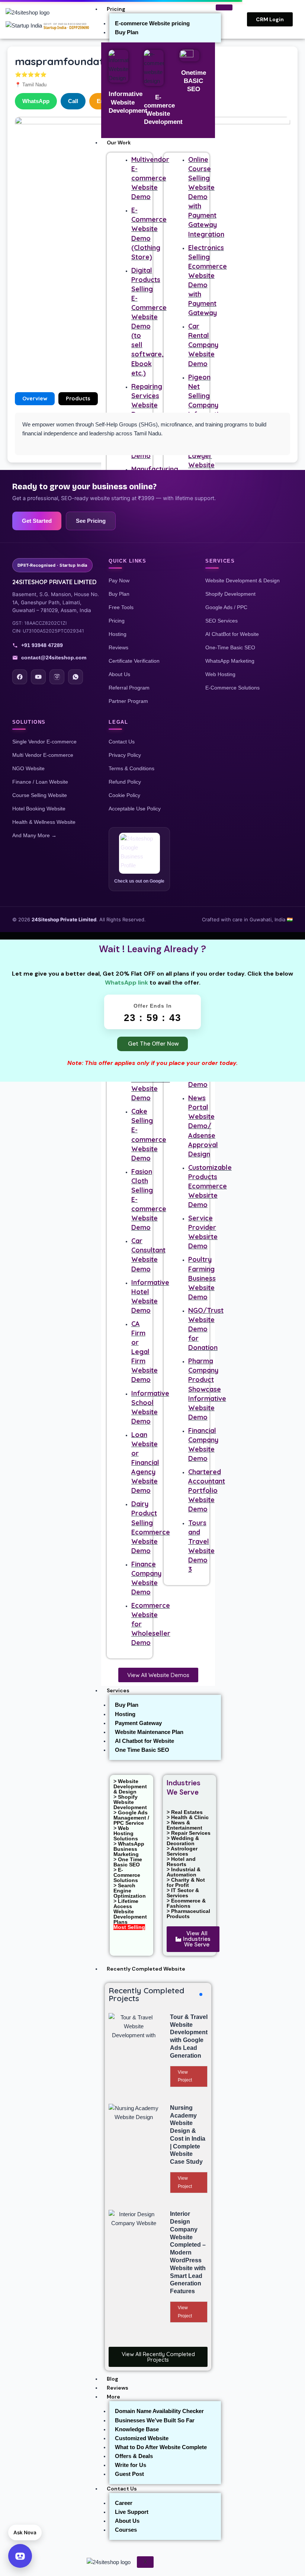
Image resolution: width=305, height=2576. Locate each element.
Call (73, 101)
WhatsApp (36, 101)
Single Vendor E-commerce (44, 742)
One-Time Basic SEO (230, 647)
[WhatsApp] (76, 677)
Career (124, 2503)
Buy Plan (127, 32)
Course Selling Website (40, 795)
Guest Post (129, 2474)
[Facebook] (20, 677)
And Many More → (34, 835)
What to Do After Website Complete (161, 2447)
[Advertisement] (152, 329)
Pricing (116, 9)
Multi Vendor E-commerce (43, 755)
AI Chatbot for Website (145, 1741)
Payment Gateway (138, 1723)
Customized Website (142, 2438)
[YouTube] (38, 677)
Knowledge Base (137, 2429)
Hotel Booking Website (39, 809)
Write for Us (131, 2465)
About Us (127, 2521)
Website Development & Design (243, 580)
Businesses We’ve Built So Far (155, 2420)
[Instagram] (57, 677)
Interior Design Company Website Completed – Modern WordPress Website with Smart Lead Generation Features (188, 2252)
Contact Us (122, 2489)
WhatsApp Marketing (230, 661)
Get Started (37, 521)
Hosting (125, 1714)
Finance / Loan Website (40, 782)
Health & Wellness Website (44, 822)
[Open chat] (20, 2556)
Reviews (118, 2388)
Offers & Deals (134, 2456)
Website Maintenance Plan (149, 1732)
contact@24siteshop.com (54, 657)
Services (118, 1690)
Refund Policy (125, 782)
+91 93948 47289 (42, 645)
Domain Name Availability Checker (159, 2411)
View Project (185, 2076)
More (113, 2397)
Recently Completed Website (146, 1969)
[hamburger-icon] (224, 7)
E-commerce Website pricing (152, 23)
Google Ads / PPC (226, 607)
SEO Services (221, 621)
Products (78, 398)
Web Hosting (220, 674)
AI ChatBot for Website (232, 634)
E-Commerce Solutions (232, 688)
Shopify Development (230, 594)
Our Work (119, 143)
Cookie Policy (124, 795)
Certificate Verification (134, 661)
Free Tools (121, 607)
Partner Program (128, 701)
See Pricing (91, 521)
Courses (126, 2530)
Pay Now (119, 580)
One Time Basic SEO (142, 1750)
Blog (113, 2379)
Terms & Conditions (131, 768)
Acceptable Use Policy (135, 809)
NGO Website (28, 768)
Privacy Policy (125, 755)
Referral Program (129, 688)
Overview (35, 398)
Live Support (132, 2512)
